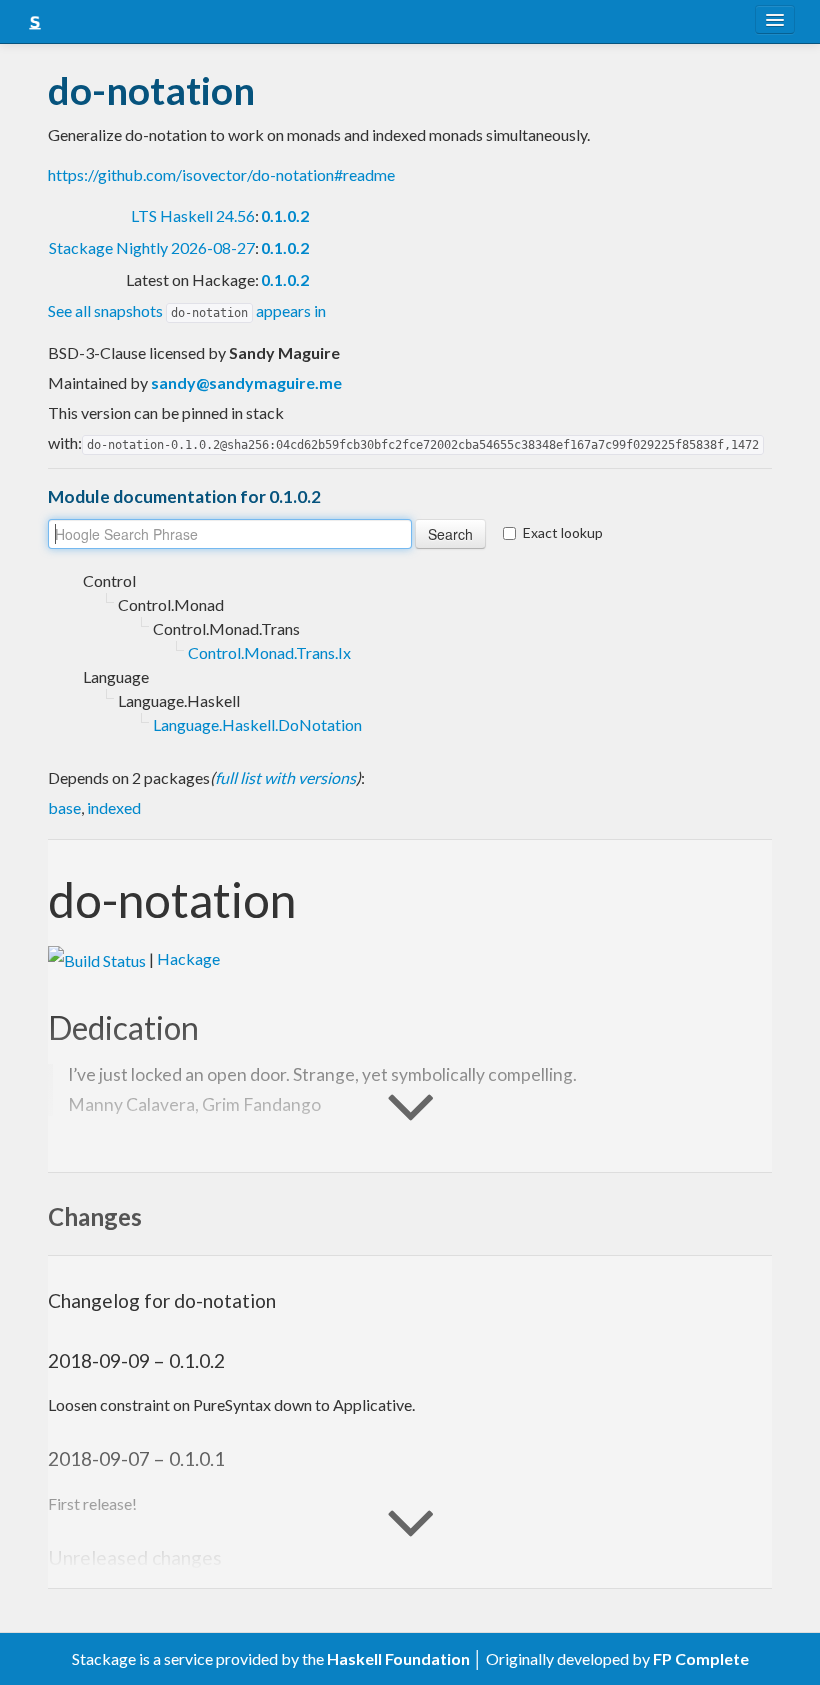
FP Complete (701, 1658)
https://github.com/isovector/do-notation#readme (221, 174)
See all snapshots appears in (187, 310)
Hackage (188, 958)
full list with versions (285, 777)
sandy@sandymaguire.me (246, 382)
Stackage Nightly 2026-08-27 (152, 247)
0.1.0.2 (285, 215)
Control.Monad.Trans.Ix (269, 652)
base (64, 807)
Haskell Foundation (398, 1658)
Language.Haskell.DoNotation (257, 724)
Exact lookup (563, 532)
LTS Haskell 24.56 (193, 215)
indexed (114, 807)
